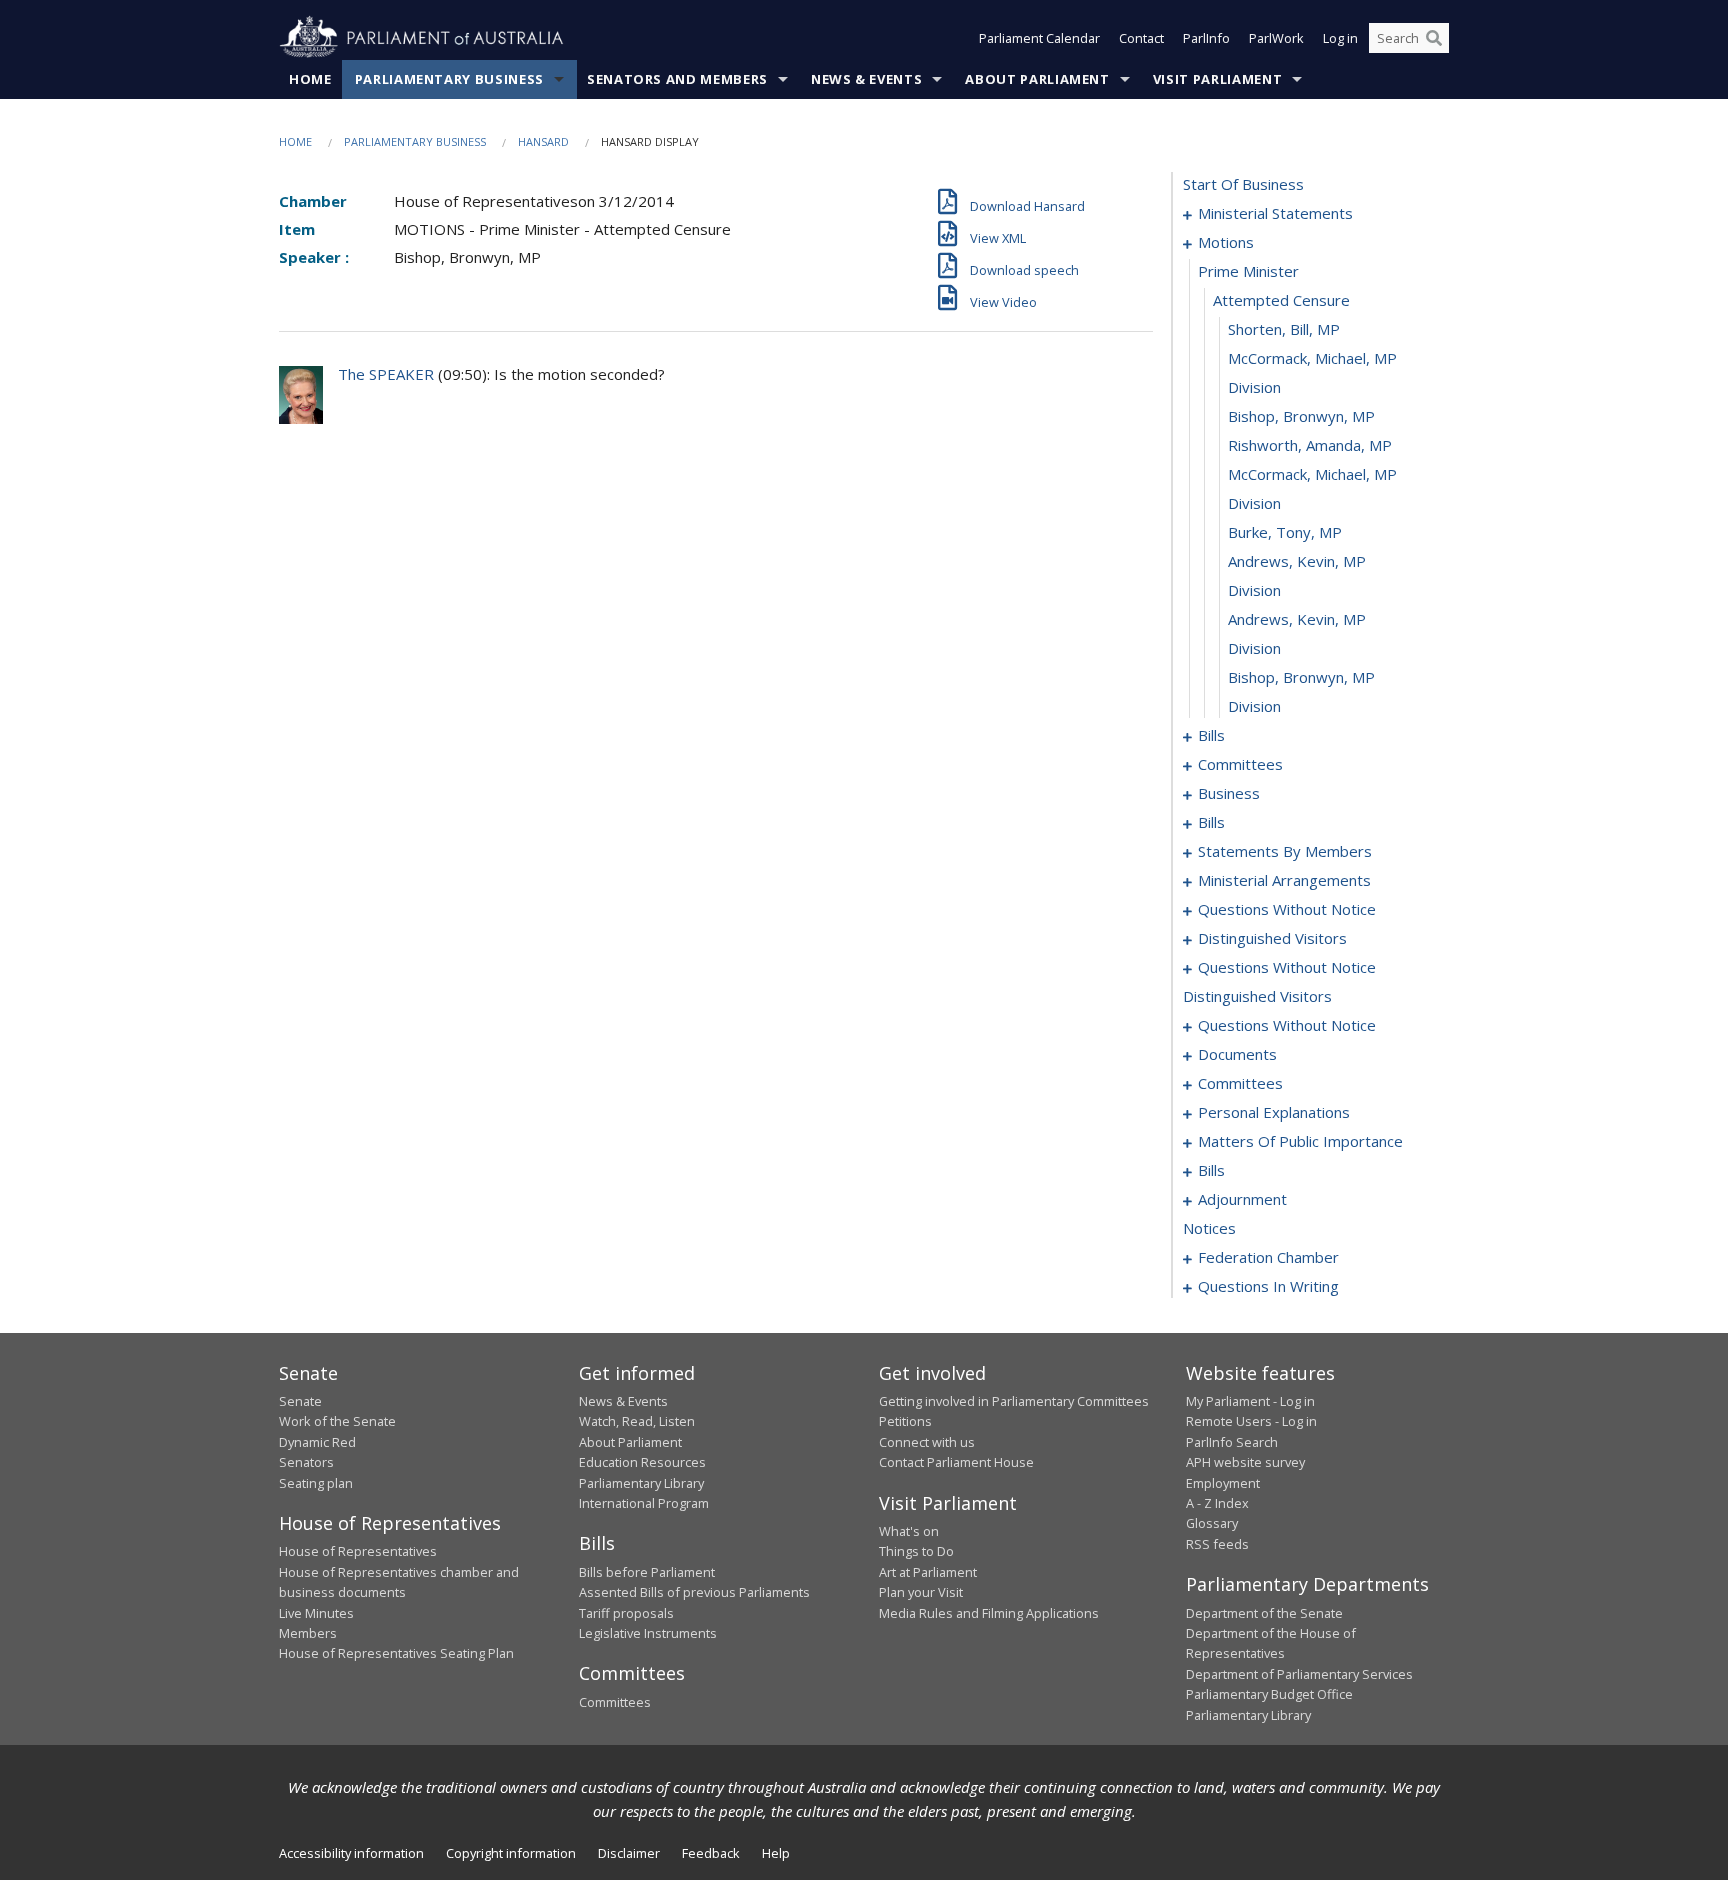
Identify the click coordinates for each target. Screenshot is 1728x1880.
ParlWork (1276, 38)
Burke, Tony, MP (1285, 532)
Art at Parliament (928, 1572)
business (1229, 793)
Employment (1223, 1483)
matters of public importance (1300, 1141)
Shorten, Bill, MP (1284, 329)
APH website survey (1245, 1462)
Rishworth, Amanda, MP (1310, 445)
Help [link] (776, 1853)
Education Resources (642, 1462)
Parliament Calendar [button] (1039, 38)
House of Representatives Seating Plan (396, 1653)
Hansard (543, 141)
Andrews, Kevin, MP (1297, 561)
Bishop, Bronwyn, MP (1301, 416)
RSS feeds (1217, 1544)
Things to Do (916, 1551)
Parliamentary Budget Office (1269, 1694)
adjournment (1242, 1199)
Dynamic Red (317, 1442)
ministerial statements (1275, 213)
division (1254, 387)
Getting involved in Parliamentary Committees (1014, 1401)
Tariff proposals (626, 1613)
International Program (644, 1503)
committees (1240, 764)
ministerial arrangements (1284, 880)
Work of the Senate (337, 1421)
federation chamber (1268, 1257)
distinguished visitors (1272, 938)
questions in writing (1268, 1286)
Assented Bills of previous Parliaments (694, 1592)
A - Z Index (1217, 1503)
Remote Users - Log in (1251, 1421)
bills (1211, 735)
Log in (1340, 38)
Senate (300, 1401)
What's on (909, 1531)
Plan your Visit (921, 1592)
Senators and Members (677, 79)
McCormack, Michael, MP (1312, 358)
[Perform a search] (1434, 38)
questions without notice (1287, 909)
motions (1226, 242)
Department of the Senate (1264, 1613)
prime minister (1248, 271)
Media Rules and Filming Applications (989, 1613)
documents (1237, 1054)
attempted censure (1281, 300)
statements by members (1285, 851)
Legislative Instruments (648, 1633)
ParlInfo (1206, 38)
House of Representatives (358, 1551)
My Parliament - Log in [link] (1250, 1401)
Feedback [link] (711, 1853)
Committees (615, 1702)
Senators (306, 1462)
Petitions (905, 1421)
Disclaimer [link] (629, 1853)
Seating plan (316, 1483)
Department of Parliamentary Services (1299, 1674)
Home (310, 79)
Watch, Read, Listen (637, 1421)
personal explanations (1274, 1112)
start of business (1243, 184)
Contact (1141, 38)
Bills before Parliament (647, 1572)
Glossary (1212, 1523)
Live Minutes (316, 1613)
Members (308, 1633)
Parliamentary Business (449, 79)
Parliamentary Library (641, 1483)
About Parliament (1037, 79)
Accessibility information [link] (351, 1853)
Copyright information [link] (511, 1853)
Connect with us (927, 1442)
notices (1209, 1228)
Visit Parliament (1217, 79)
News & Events (866, 79)
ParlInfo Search (1232, 1442)
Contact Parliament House (956, 1462)
